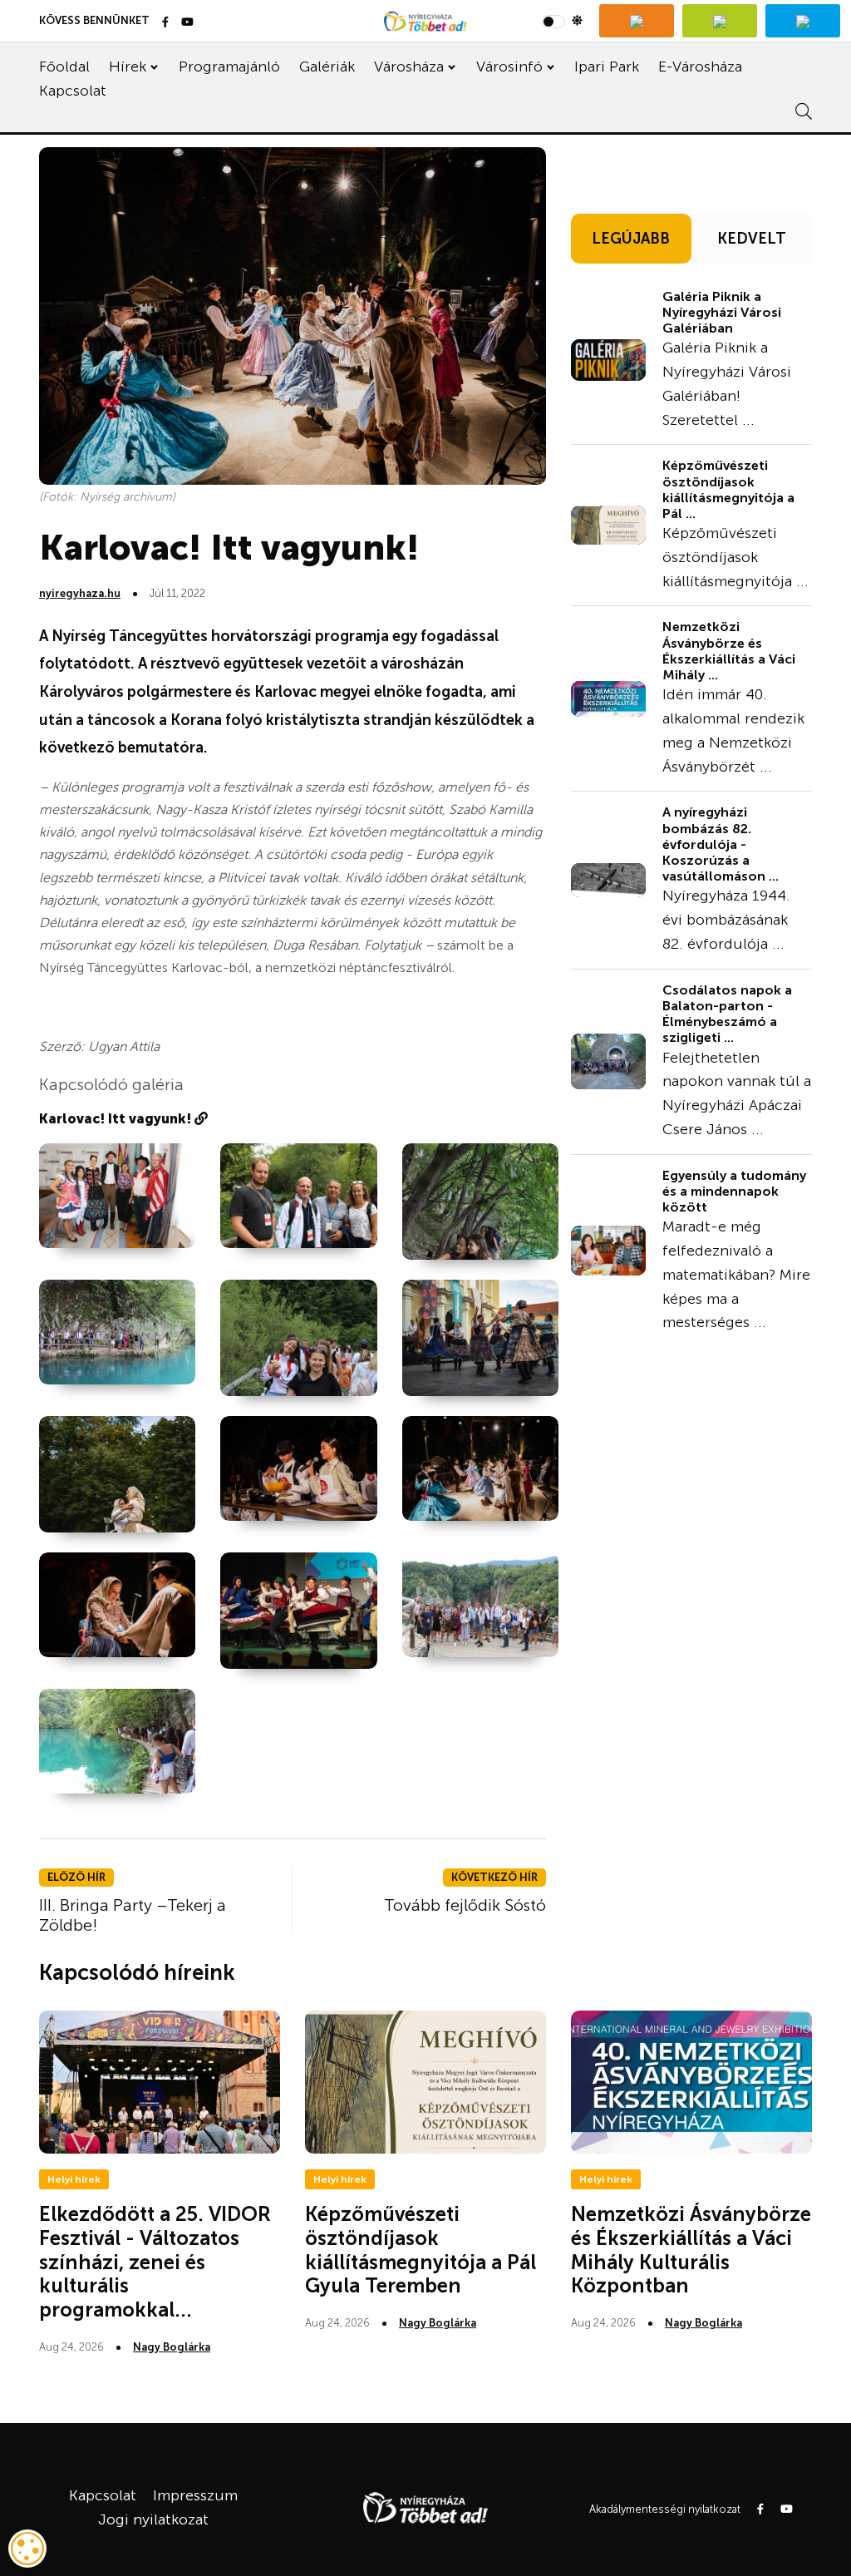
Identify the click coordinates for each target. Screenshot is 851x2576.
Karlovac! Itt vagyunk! (117, 1119)
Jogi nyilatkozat (153, 2519)
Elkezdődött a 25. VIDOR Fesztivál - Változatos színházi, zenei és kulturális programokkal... (155, 2262)
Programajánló (229, 67)
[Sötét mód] (562, 21)
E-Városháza (700, 67)
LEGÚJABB (631, 239)
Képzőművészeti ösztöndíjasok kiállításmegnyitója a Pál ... (728, 489)
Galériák (327, 67)
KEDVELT (752, 239)
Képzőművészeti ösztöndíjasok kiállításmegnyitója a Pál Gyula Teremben (421, 2250)
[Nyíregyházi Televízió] (637, 21)
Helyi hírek (74, 2179)
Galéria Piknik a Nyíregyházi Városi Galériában (722, 312)
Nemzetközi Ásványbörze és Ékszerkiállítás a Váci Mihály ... (729, 651)
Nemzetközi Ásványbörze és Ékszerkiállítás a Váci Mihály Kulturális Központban (691, 2250)
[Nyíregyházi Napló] (720, 21)
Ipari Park (607, 67)
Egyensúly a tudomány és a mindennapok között (734, 1191)
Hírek (128, 67)
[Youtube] (187, 23)
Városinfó (509, 67)
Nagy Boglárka (172, 2347)
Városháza (409, 67)
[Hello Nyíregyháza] (803, 21)
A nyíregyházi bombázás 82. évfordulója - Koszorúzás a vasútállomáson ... (721, 844)
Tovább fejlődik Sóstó (465, 1905)
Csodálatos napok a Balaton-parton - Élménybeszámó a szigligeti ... (727, 1014)
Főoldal (64, 67)
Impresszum (195, 2495)
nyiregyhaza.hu (80, 593)
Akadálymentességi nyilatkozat (665, 2509)
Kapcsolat (73, 91)
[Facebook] (165, 23)
